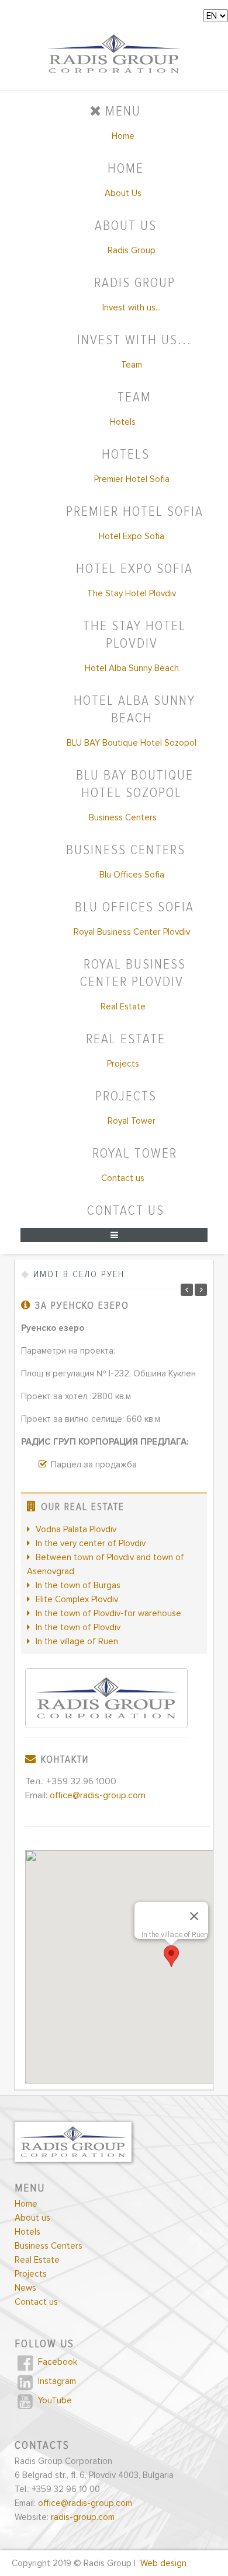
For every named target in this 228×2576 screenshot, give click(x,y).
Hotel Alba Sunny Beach (132, 668)
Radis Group (132, 250)
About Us (123, 193)
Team (132, 365)
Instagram (56, 2381)
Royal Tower (132, 1121)
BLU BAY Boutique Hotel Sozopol (132, 743)
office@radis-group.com (98, 1796)
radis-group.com (83, 2517)
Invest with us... (132, 307)
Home (123, 136)
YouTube (54, 2400)
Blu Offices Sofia (132, 875)
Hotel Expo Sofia (132, 536)
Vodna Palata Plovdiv (76, 1529)
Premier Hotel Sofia (132, 479)
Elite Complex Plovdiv (77, 1599)
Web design (163, 2563)
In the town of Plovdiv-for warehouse (108, 1613)
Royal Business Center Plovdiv (132, 932)
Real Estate (123, 1006)
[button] (171, 1956)
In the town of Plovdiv (78, 1627)
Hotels (123, 422)
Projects (123, 1064)
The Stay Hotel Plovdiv (132, 593)
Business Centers (123, 817)
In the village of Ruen (77, 1641)
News (25, 2288)
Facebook (56, 2362)
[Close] (194, 1916)
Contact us (123, 1178)
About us (32, 2218)
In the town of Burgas (78, 1585)
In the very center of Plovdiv (91, 1543)
